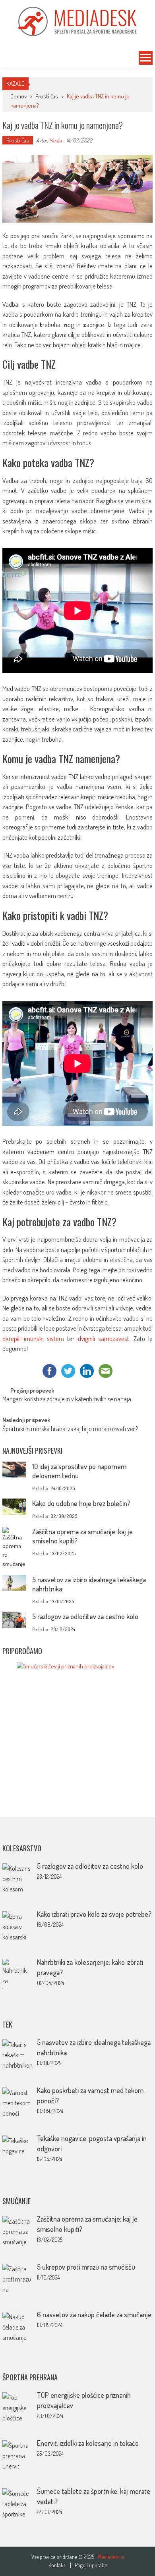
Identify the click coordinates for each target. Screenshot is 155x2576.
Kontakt (57, 2565)
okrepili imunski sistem (33, 1338)
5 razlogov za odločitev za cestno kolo (85, 1616)
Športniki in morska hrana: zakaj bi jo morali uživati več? (70, 1429)
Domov (18, 96)
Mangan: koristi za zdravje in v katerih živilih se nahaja (67, 1400)
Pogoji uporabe (91, 2565)
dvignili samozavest (104, 1338)
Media (55, 140)
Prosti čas (47, 96)
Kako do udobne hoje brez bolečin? (81, 1503)
